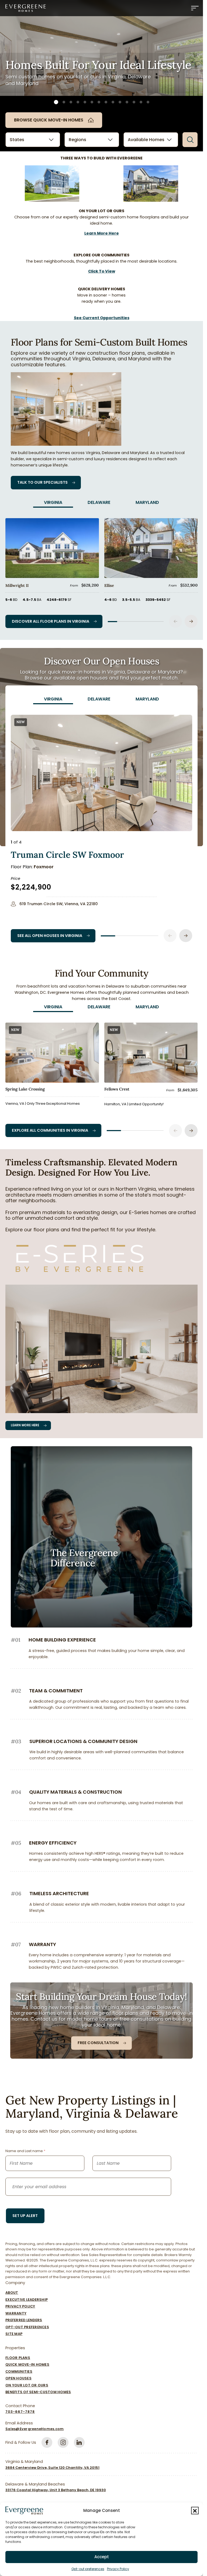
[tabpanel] (101, 568)
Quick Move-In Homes (27, 2364)
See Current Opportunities (102, 318)
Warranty (16, 2313)
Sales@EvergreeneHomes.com (34, 2429)
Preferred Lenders (24, 2320)
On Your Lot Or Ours (27, 2385)
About (12, 2293)
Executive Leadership (27, 2300)
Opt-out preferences (88, 2569)
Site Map (14, 2334)
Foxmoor (44, 867)
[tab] (53, 503)
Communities (19, 2371)
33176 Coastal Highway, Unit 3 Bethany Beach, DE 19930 (56, 2490)
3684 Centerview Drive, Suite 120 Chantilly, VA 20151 (52, 2468)
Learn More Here (102, 233)
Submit (190, 140)
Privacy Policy (118, 2569)
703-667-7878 (20, 2412)
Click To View (102, 271)
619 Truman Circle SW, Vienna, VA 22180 (59, 904)
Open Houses (18, 2378)
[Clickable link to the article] (52, 562)
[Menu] (195, 8)
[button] (195, 2511)
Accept (102, 2557)
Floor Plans (18, 2358)
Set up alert (25, 2216)
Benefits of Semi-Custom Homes (38, 2392)
